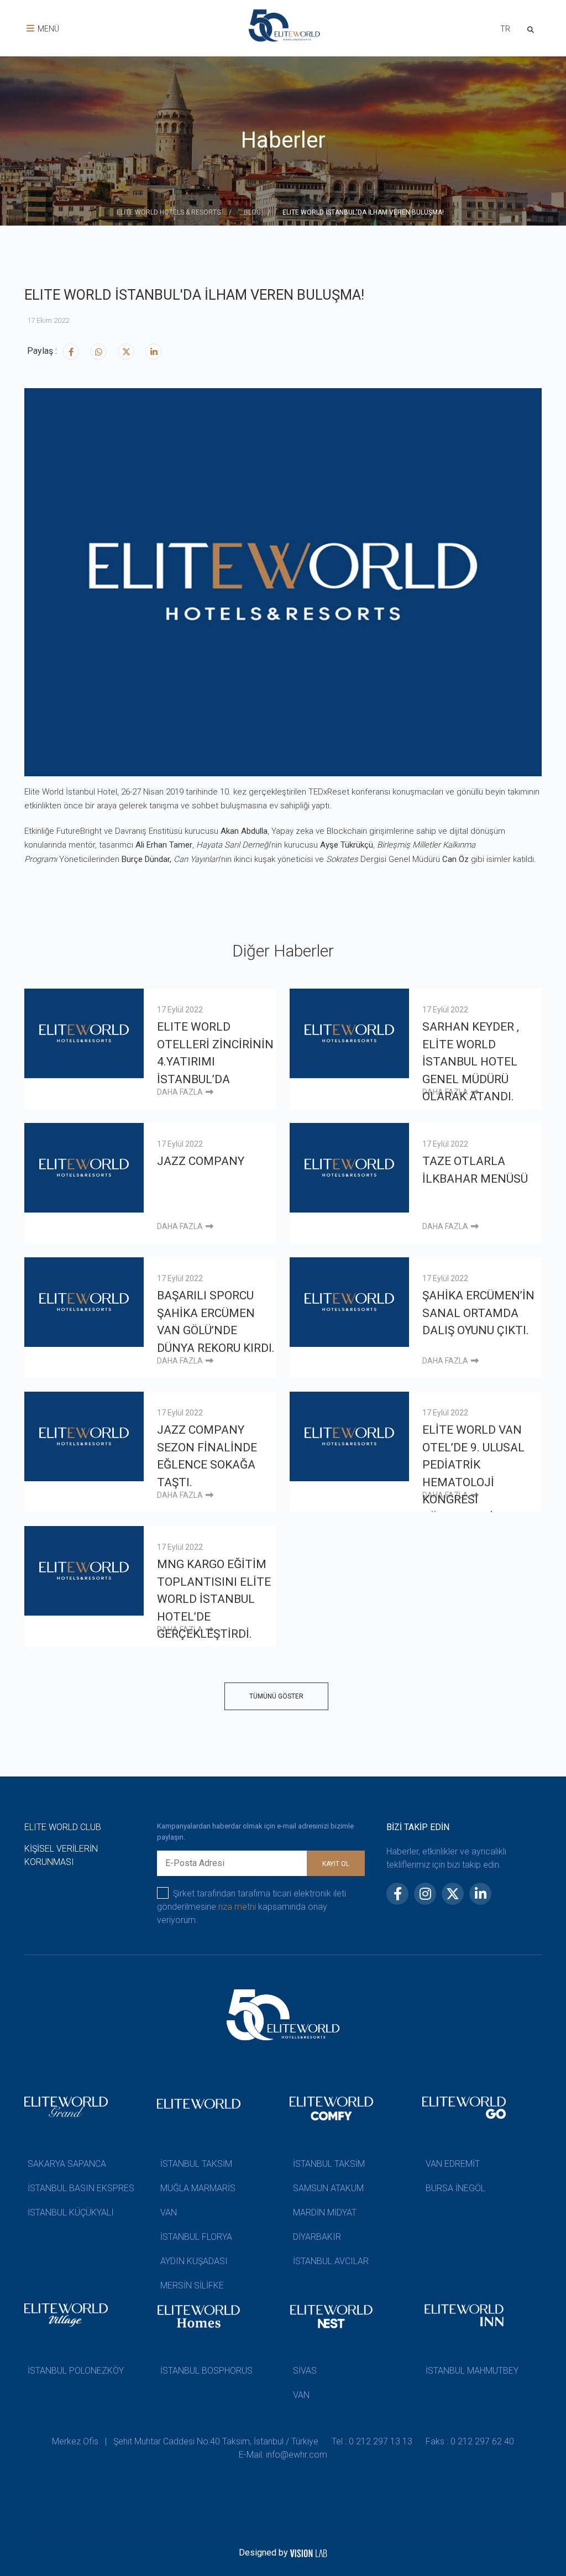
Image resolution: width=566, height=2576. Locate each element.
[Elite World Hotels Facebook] (71, 352)
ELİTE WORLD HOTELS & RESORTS (169, 212)
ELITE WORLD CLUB (63, 1827)
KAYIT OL (336, 1864)
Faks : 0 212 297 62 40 (470, 2441)
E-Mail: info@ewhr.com (283, 2455)
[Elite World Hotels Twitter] (126, 352)
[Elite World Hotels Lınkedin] (154, 352)
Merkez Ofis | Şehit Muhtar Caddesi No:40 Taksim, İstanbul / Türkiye (185, 2441)
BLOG (252, 212)
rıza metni (237, 1907)
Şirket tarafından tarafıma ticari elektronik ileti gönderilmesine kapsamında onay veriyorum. (251, 1907)
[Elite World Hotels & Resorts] (533, 28)
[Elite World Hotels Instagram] (98, 352)
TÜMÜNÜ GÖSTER (276, 1696)
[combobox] (505, 30)
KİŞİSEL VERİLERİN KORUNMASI (61, 1855)
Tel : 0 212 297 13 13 (372, 2441)
